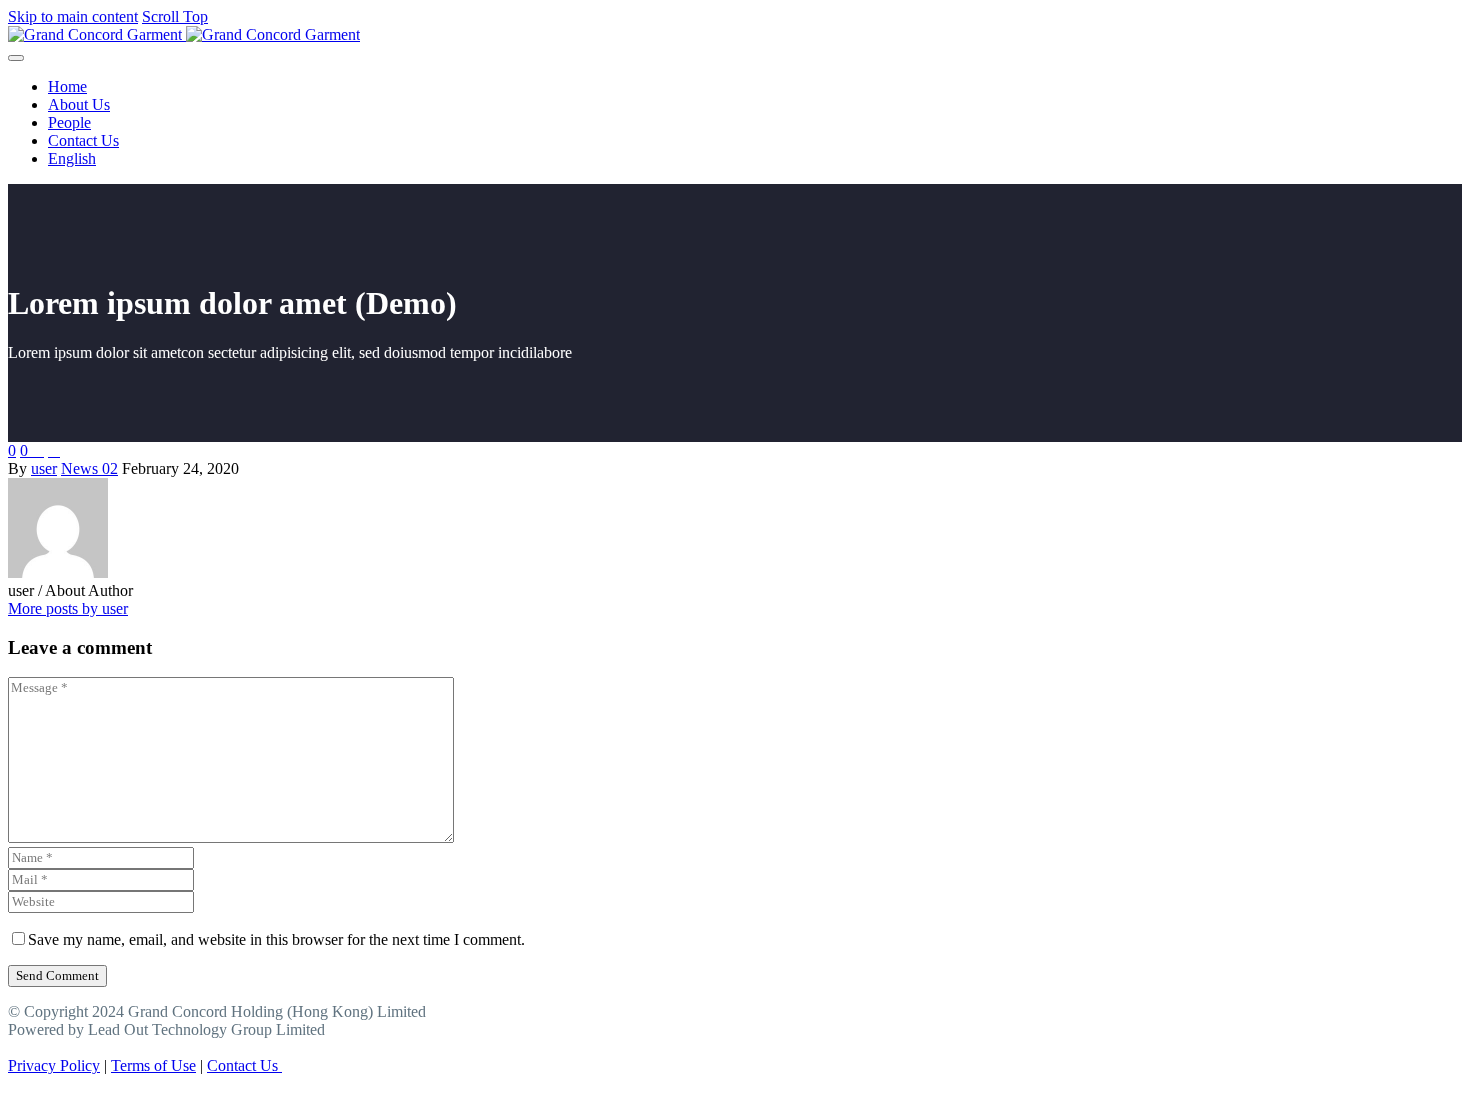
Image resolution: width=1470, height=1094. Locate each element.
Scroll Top (175, 16)
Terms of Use (153, 1065)
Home (67, 86)
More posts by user (68, 608)
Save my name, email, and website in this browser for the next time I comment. (276, 939)
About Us (79, 104)
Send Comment (57, 975)
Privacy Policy (54, 1065)
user (44, 468)
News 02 (89, 468)
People (69, 122)
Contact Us (83, 140)
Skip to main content (73, 16)
